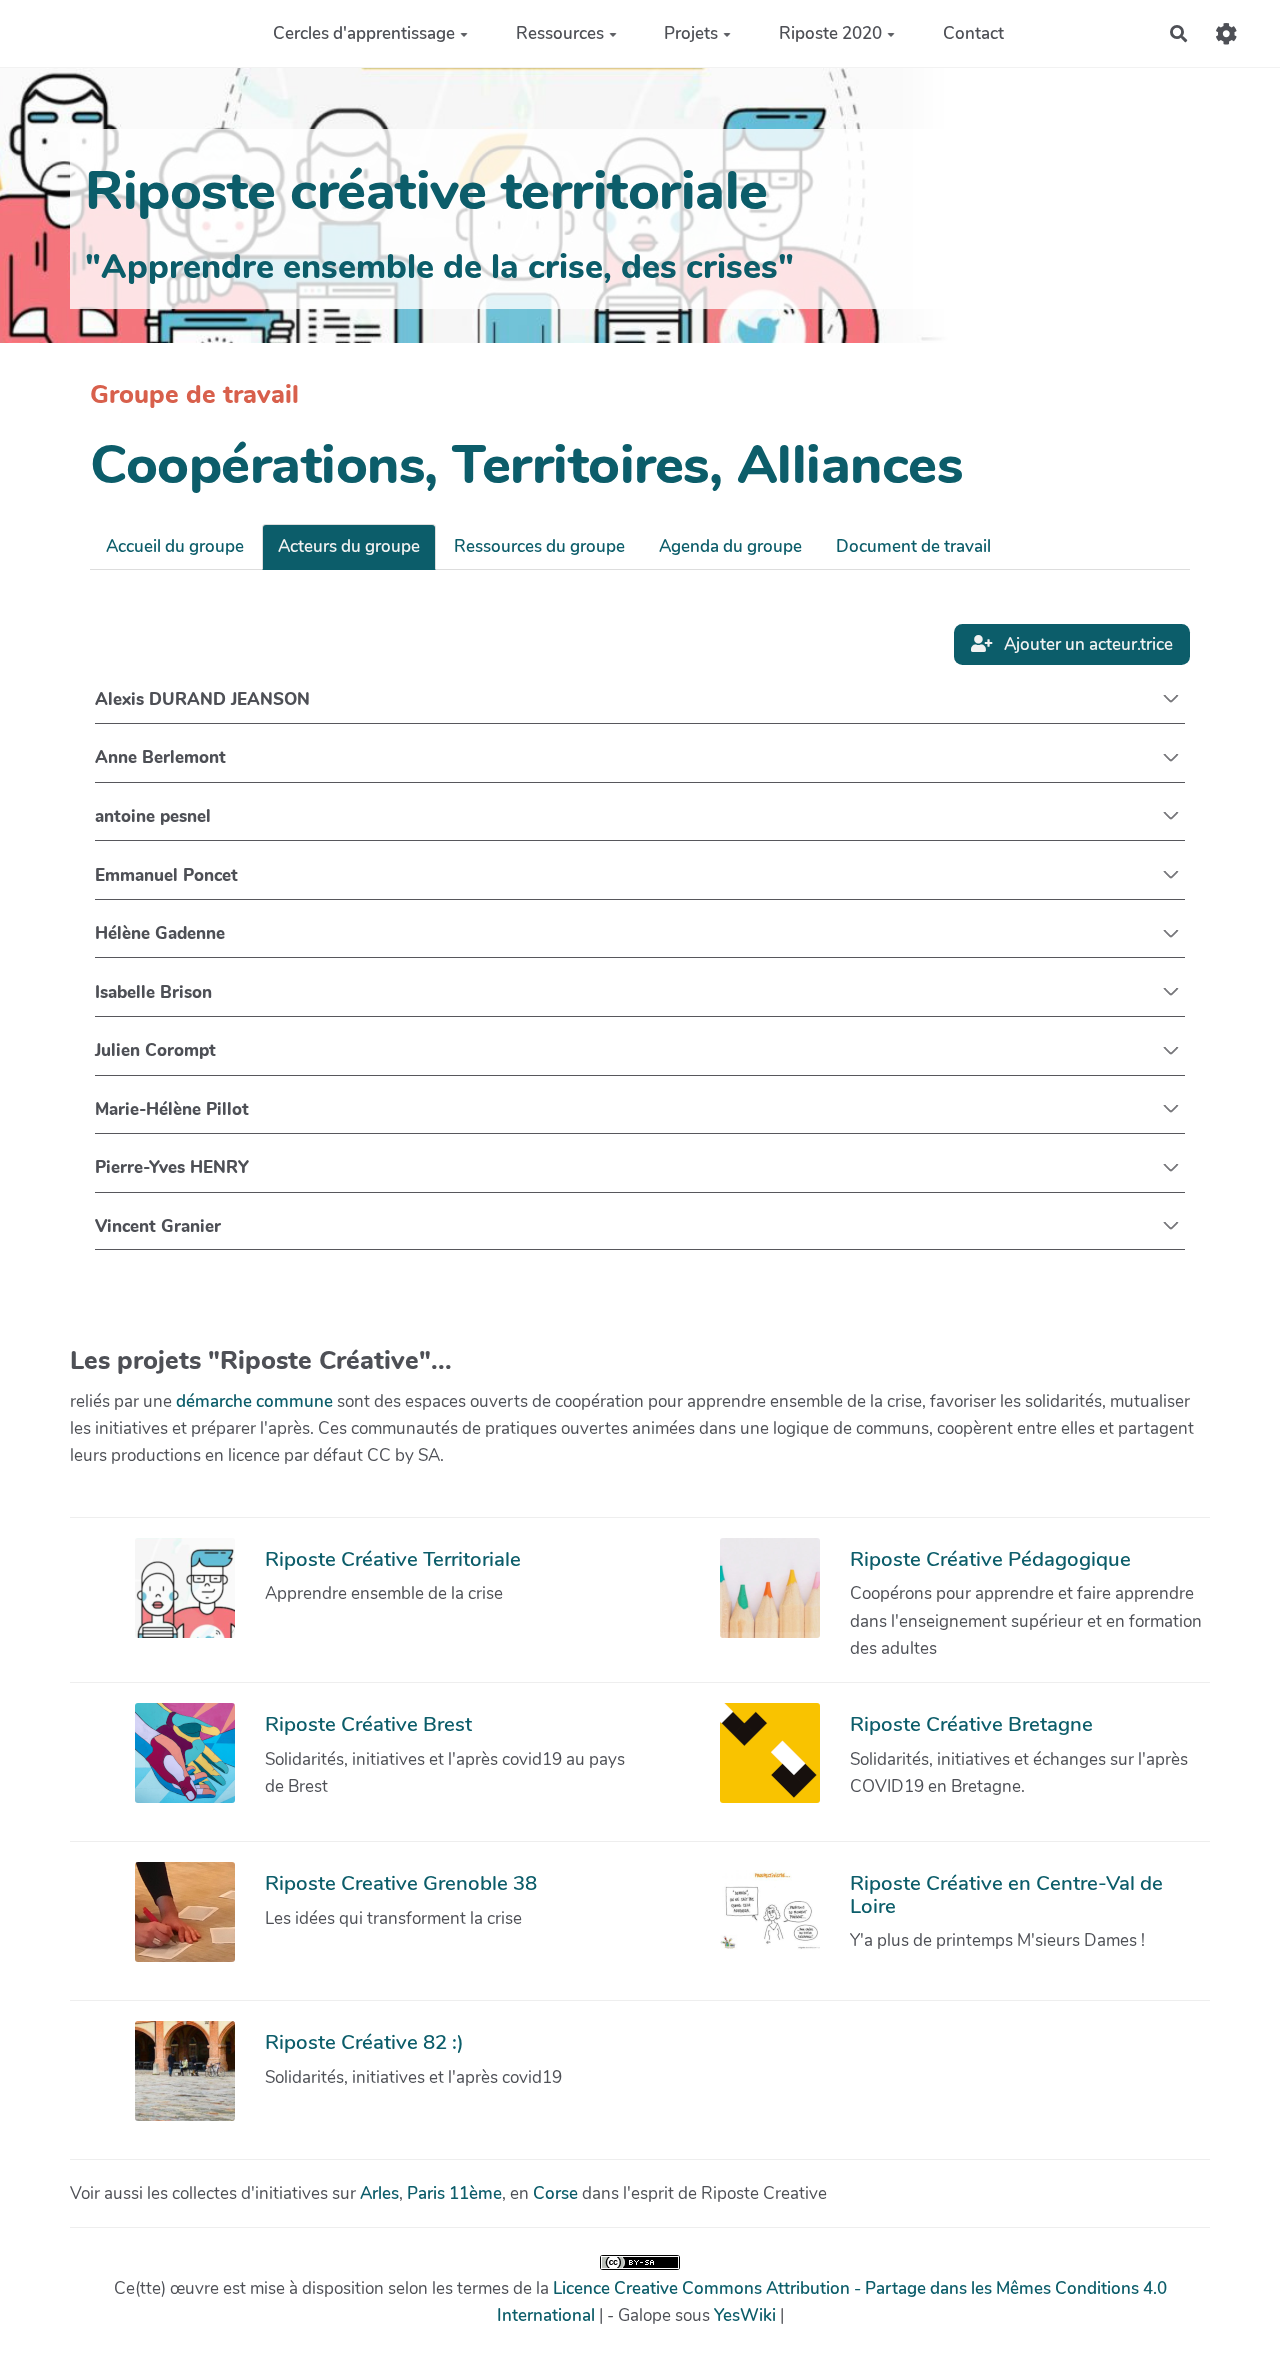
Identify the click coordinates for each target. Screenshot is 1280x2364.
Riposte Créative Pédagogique (990, 1559)
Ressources (560, 33)
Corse (555, 2193)
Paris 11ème (454, 2193)
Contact (973, 33)
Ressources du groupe (539, 546)
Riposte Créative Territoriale (393, 1559)
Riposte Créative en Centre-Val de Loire (1006, 1894)
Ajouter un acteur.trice (1086, 644)
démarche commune (254, 1401)
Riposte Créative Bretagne (971, 1724)
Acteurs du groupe (349, 546)
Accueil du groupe (175, 546)
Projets (691, 33)
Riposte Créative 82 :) (364, 2042)
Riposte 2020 (830, 33)
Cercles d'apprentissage (364, 33)
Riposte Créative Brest (368, 1724)
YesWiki (745, 2315)
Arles (379, 2193)
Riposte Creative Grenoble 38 (401, 1883)
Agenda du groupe (730, 546)
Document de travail (913, 546)
